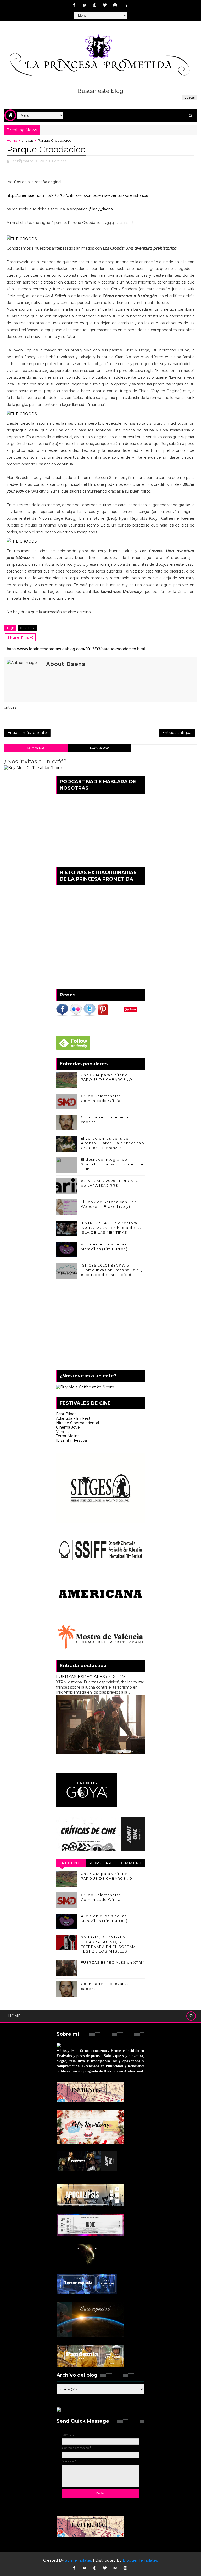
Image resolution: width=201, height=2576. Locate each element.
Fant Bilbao (66, 1414)
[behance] (115, 2568)
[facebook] (74, 5)
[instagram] (115, 5)
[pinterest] (95, 5)
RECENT (71, 1863)
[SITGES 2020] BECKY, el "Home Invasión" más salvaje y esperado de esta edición (112, 1270)
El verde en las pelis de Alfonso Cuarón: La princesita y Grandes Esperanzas (113, 1143)
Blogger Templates (140, 2560)
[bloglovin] (105, 5)
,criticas (60, 161)
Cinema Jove (68, 1427)
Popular (100, 1863)
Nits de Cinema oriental (77, 1423)
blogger (36, 748)
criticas (27, 140)
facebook (99, 748)
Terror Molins (68, 1436)
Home (12, 140)
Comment (130, 1863)
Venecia (63, 1432)
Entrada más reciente (27, 733)
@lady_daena (101, 209)
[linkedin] (125, 5)
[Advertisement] (100, 1326)
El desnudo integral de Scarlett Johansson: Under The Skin (112, 1164)
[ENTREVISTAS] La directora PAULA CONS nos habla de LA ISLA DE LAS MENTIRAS (111, 1228)
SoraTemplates (78, 2560)
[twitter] (85, 5)
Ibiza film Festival (72, 1440)
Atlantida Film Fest (73, 1418)
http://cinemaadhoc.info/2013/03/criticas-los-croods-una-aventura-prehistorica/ (77, 195)
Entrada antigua (177, 733)
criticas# (27, 628)
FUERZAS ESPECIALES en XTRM (91, 1677)
